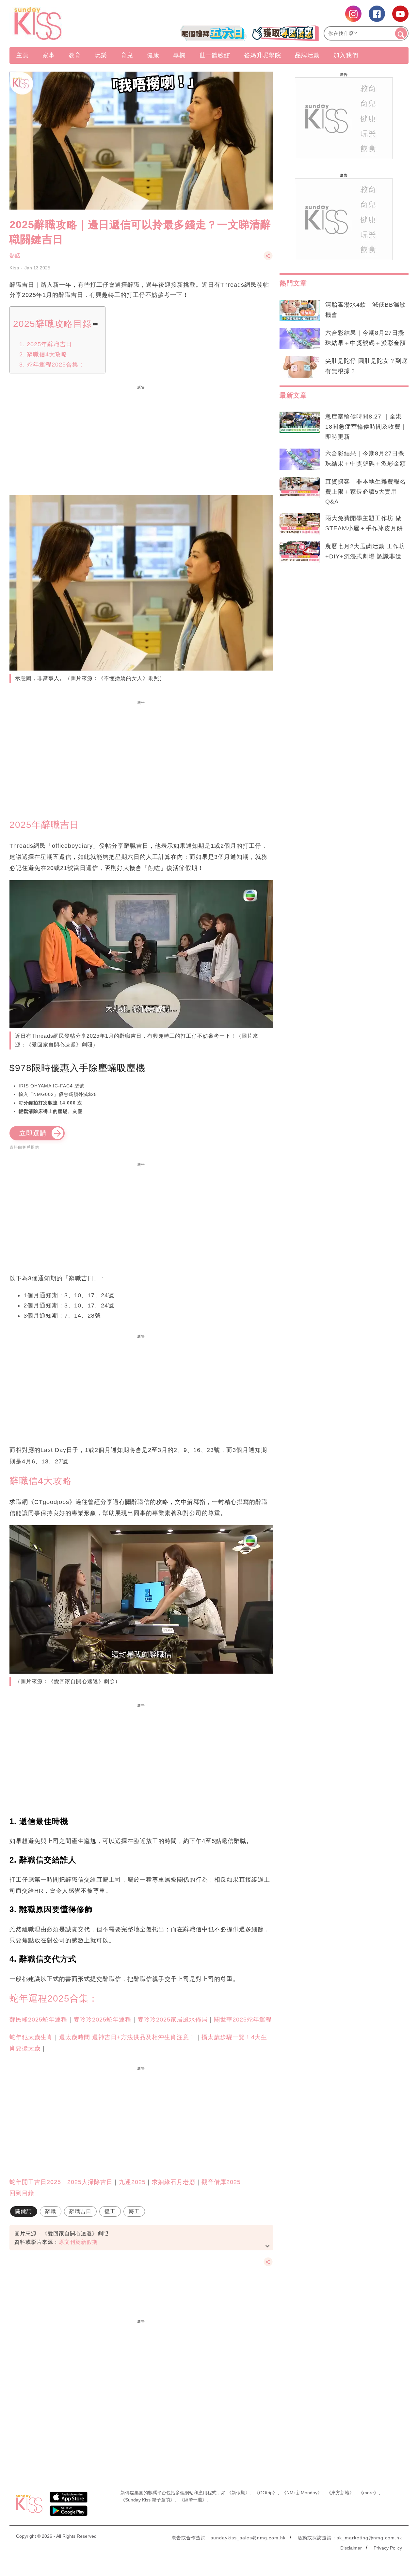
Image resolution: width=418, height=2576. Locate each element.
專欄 (179, 55)
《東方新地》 (340, 2493)
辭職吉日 (80, 2211)
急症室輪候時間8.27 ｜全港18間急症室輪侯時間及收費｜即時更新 (366, 427)
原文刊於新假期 (78, 2242)
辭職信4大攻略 (47, 354)
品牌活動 (307, 55)
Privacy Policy (388, 2548)
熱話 (15, 256)
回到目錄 (22, 2193)
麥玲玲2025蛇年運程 (102, 2020)
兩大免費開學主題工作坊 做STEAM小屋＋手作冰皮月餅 (364, 523)
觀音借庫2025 (221, 2182)
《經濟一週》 (193, 2500)
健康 (153, 55)
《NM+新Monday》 (302, 2493)
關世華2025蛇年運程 (243, 2020)
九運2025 (132, 2182)
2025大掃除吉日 (90, 2182)
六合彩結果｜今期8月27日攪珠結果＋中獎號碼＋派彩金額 (366, 338)
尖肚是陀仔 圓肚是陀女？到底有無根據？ (367, 366)
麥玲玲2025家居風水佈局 (173, 2020)
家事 (49, 55)
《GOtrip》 (266, 2493)
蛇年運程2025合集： (56, 365)
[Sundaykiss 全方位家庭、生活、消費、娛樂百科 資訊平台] (69, 24)
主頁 (23, 55)
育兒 (127, 55)
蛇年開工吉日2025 (35, 2182)
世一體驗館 (215, 55)
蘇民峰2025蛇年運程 (38, 2020)
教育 (75, 55)
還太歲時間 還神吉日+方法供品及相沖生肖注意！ (127, 2037)
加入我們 (346, 55)
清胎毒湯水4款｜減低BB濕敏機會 (365, 310)
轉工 (134, 2211)
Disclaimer (351, 2548)
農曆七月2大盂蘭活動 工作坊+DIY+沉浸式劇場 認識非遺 (365, 551)
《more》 (369, 2493)
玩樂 (101, 55)
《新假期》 (238, 2493)
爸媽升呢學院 (263, 55)
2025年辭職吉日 (49, 344)
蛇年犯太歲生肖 (31, 2037)
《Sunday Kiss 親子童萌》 (148, 2500)
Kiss (14, 268)
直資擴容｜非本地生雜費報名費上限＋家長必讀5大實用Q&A (366, 492)
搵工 (110, 2211)
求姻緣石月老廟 (174, 2182)
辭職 (51, 2211)
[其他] (268, 259)
